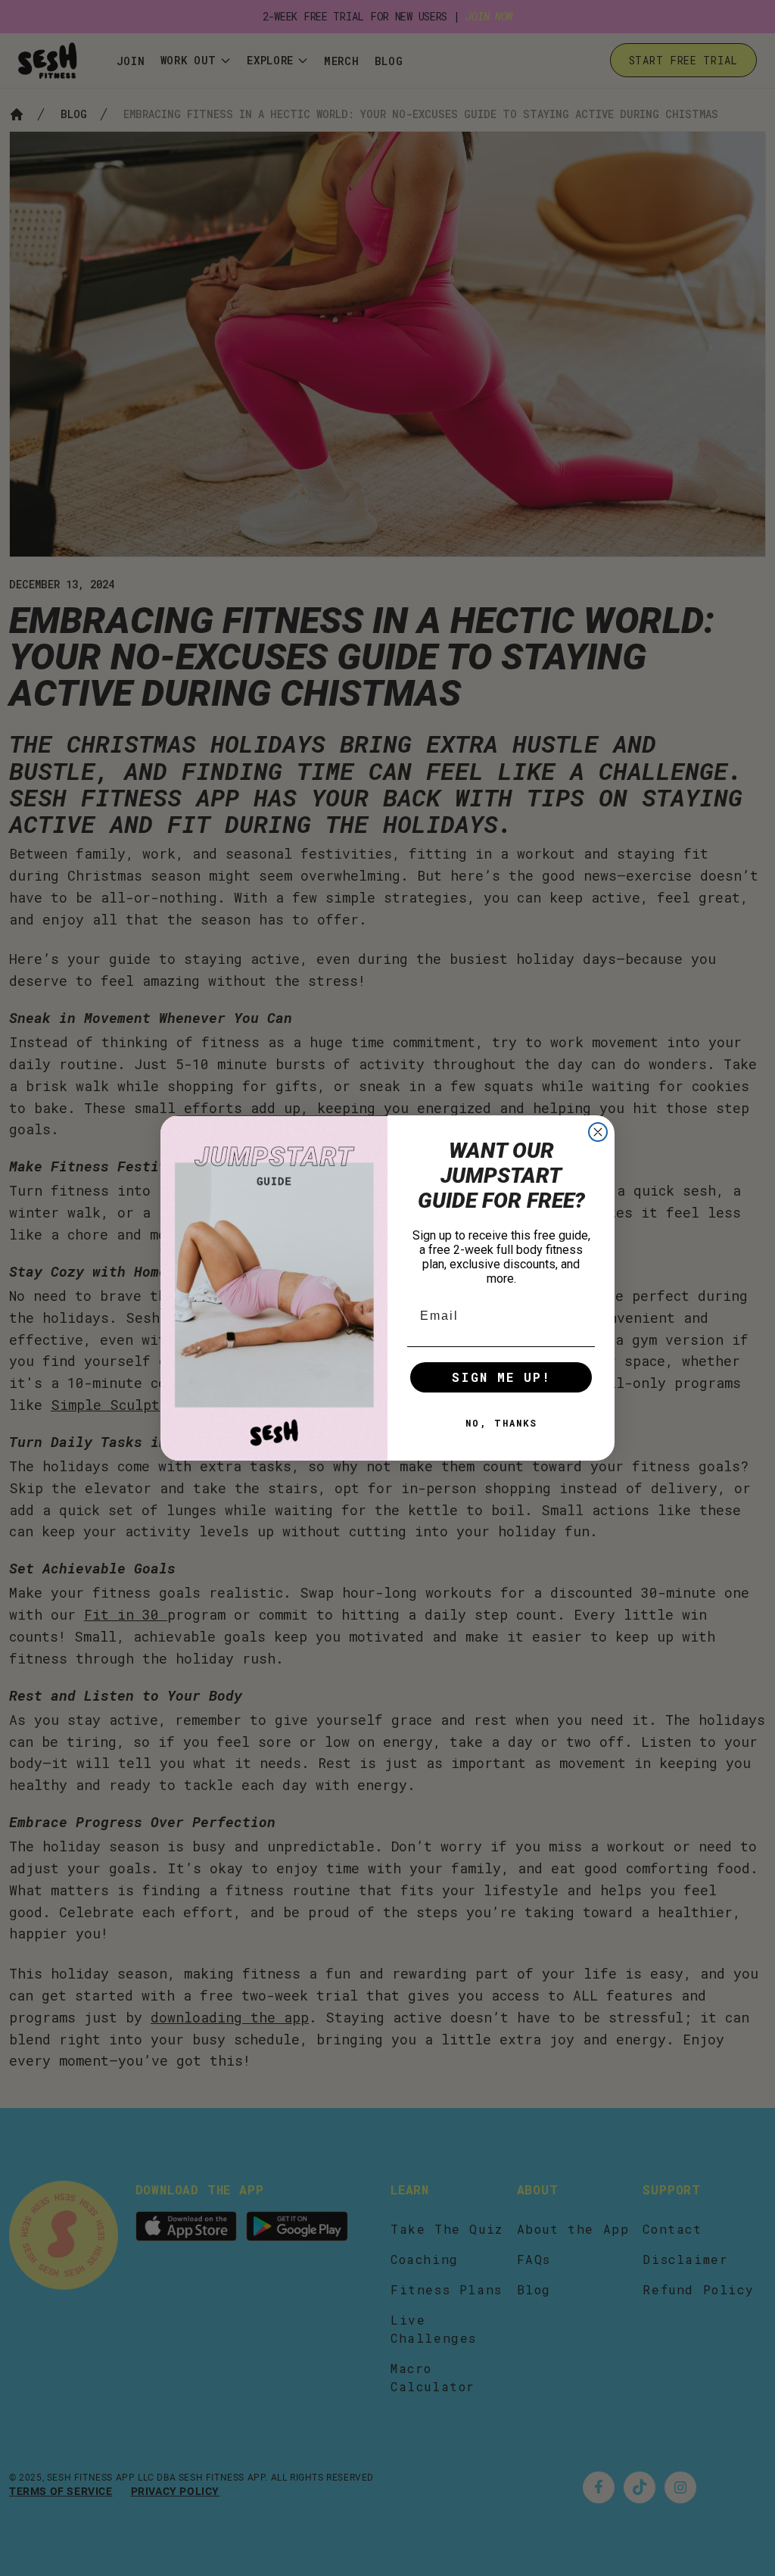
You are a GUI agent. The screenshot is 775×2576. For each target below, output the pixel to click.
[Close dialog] (598, 1132)
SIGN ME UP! (501, 1377)
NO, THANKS (501, 1423)
